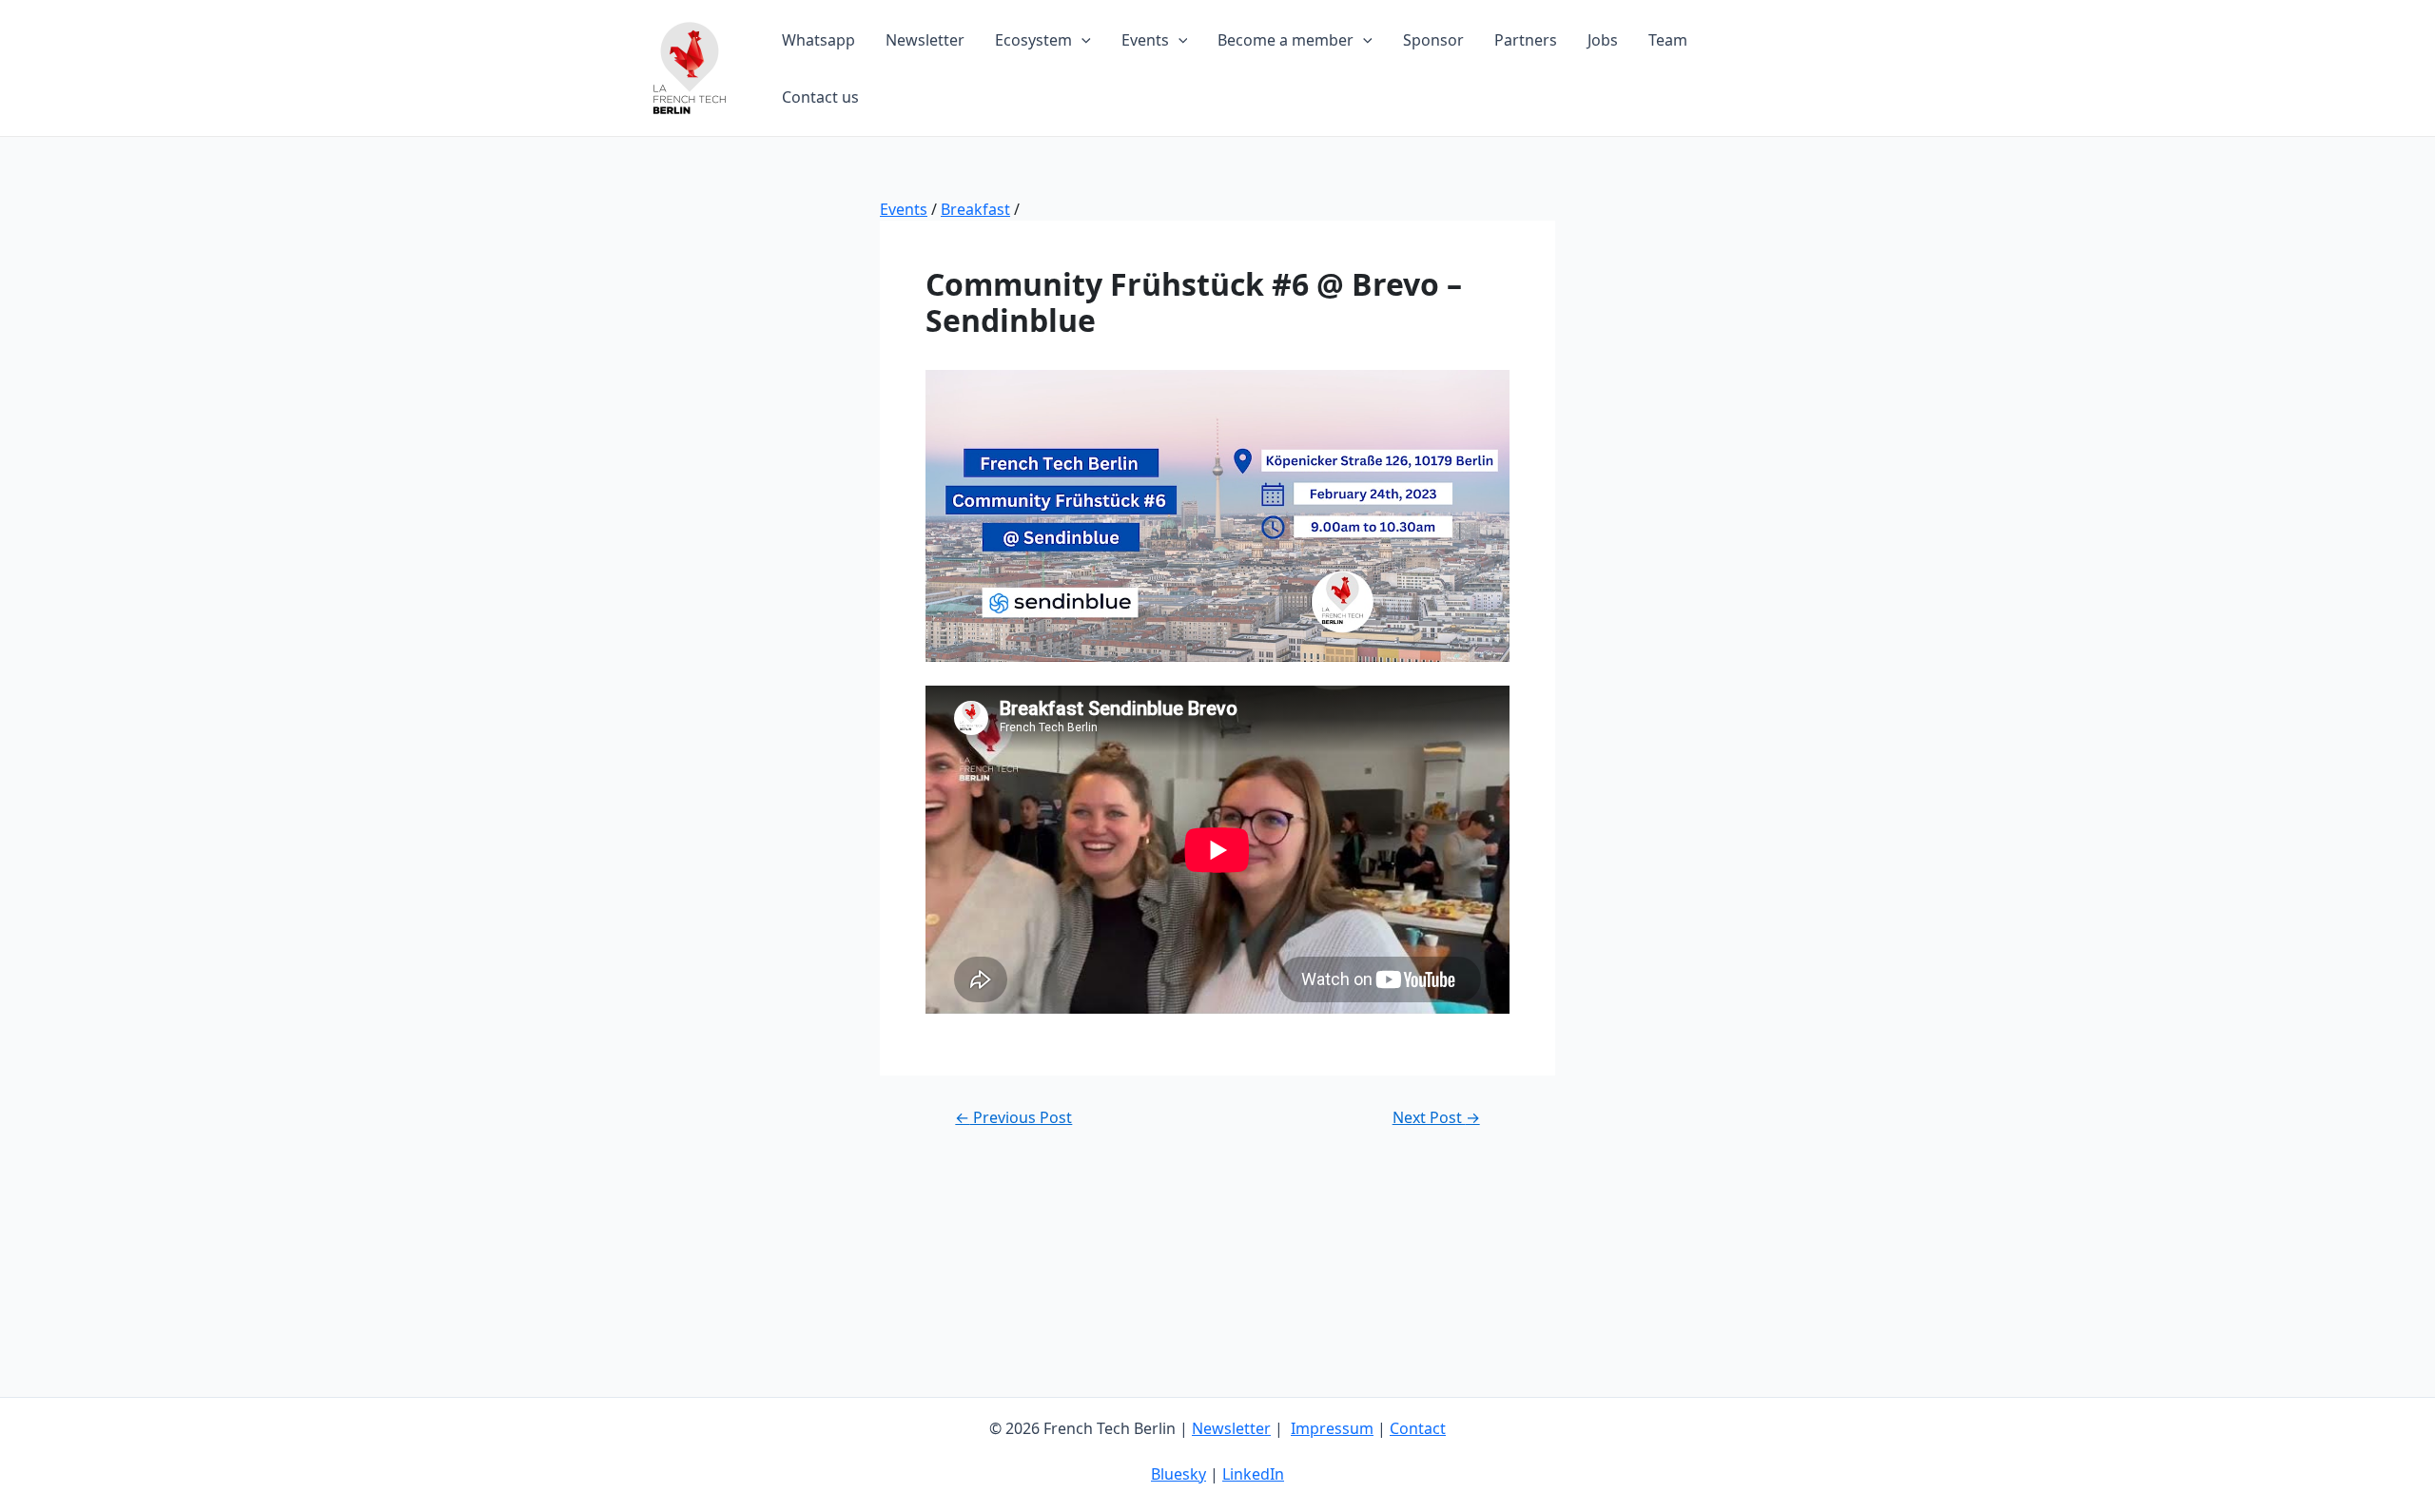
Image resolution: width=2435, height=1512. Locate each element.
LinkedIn (1253, 1474)
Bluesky (1179, 1474)
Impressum (1332, 1428)
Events (904, 209)
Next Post (1436, 1117)
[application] (1081, 40)
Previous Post (1013, 1117)
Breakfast (975, 209)
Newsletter (1231, 1428)
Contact (1418, 1428)
